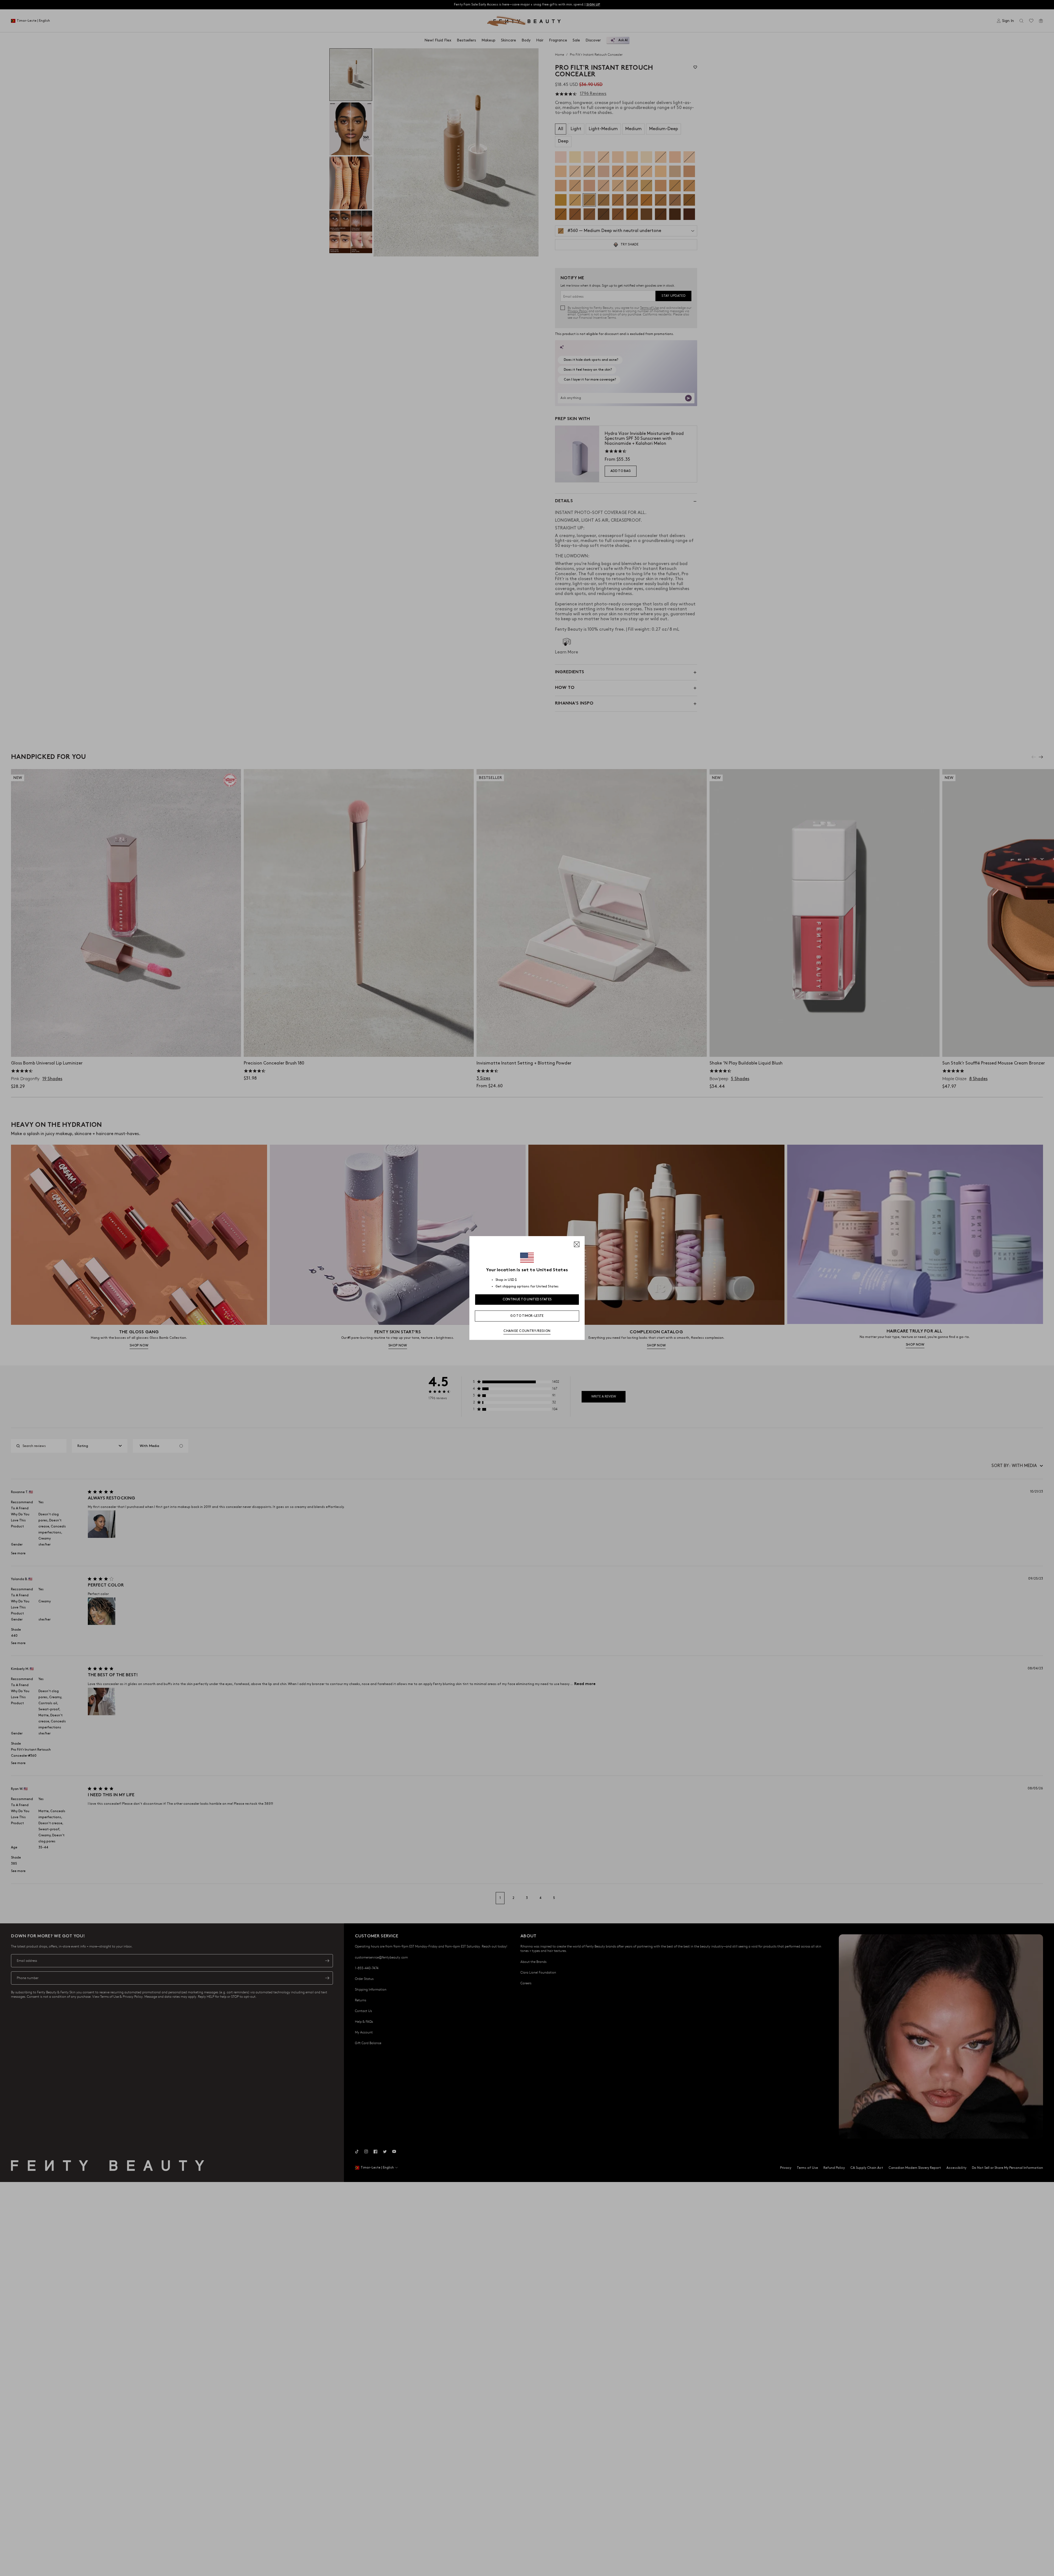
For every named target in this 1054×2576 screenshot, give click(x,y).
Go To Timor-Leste (527, 1316)
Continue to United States (527, 1299)
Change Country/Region (527, 1331)
